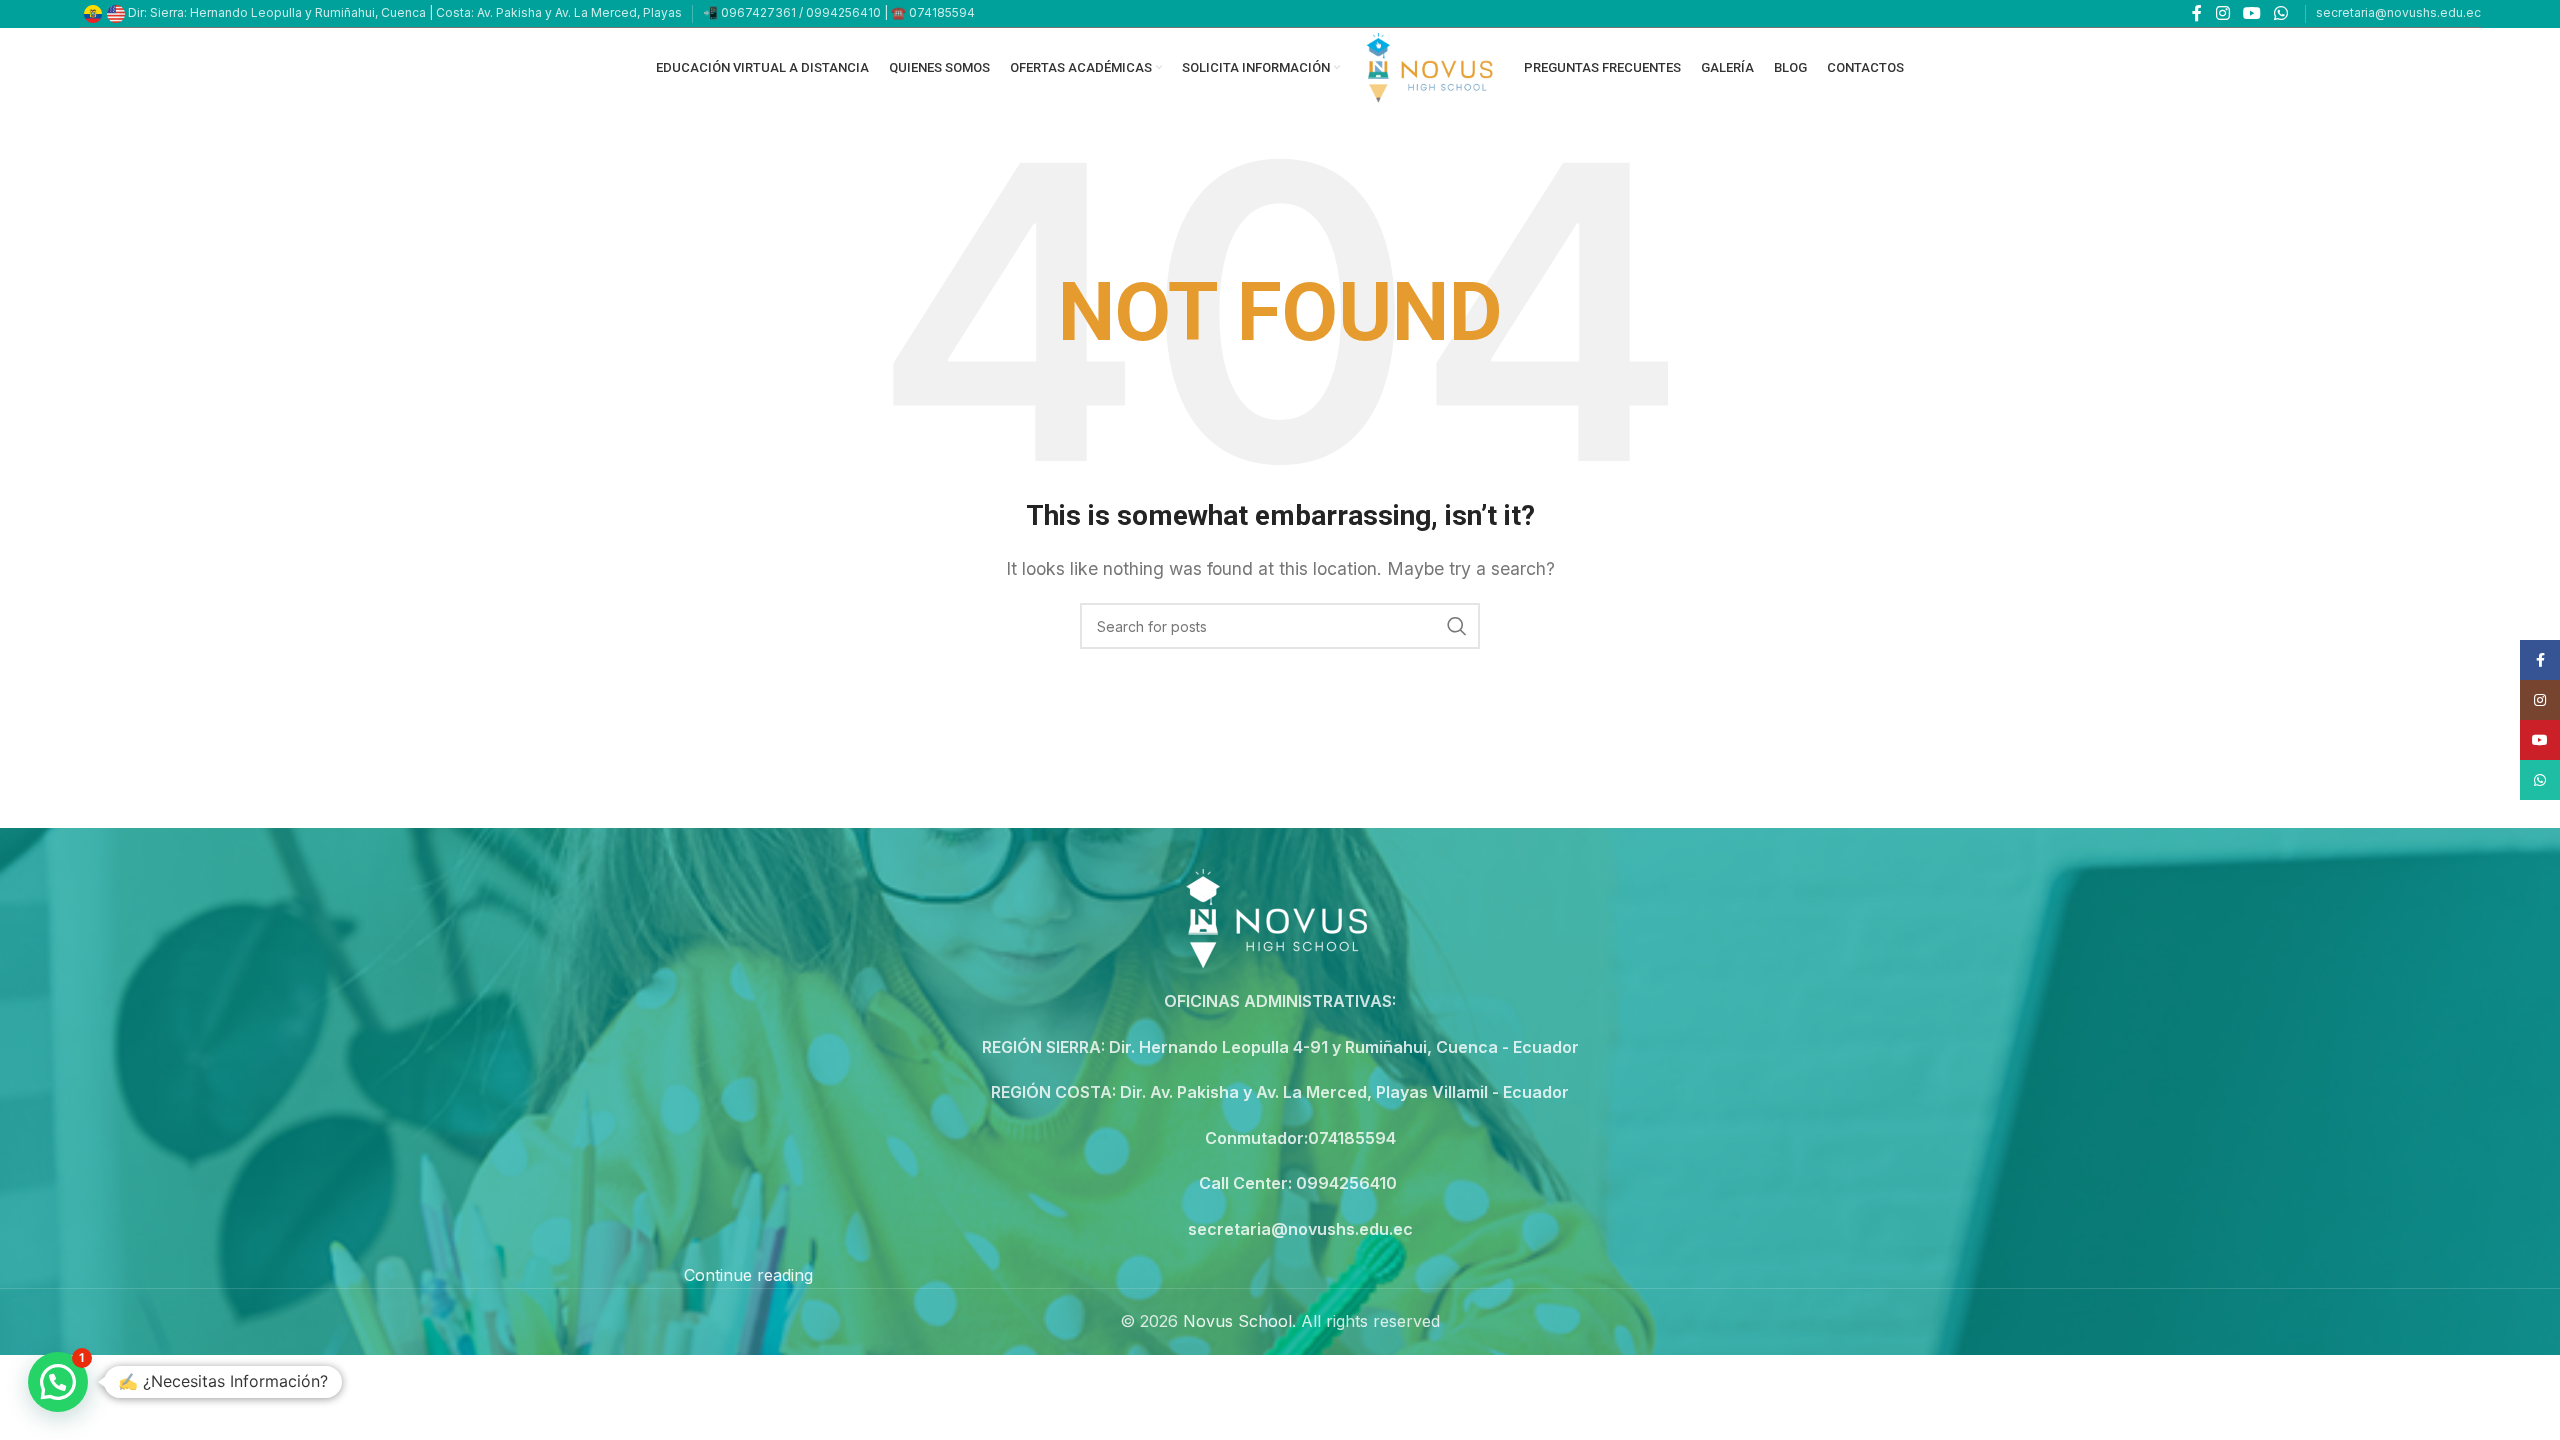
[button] (58, 1382)
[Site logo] (1432, 66)
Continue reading (748, 1275)
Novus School (1237, 1321)
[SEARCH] (1457, 626)
